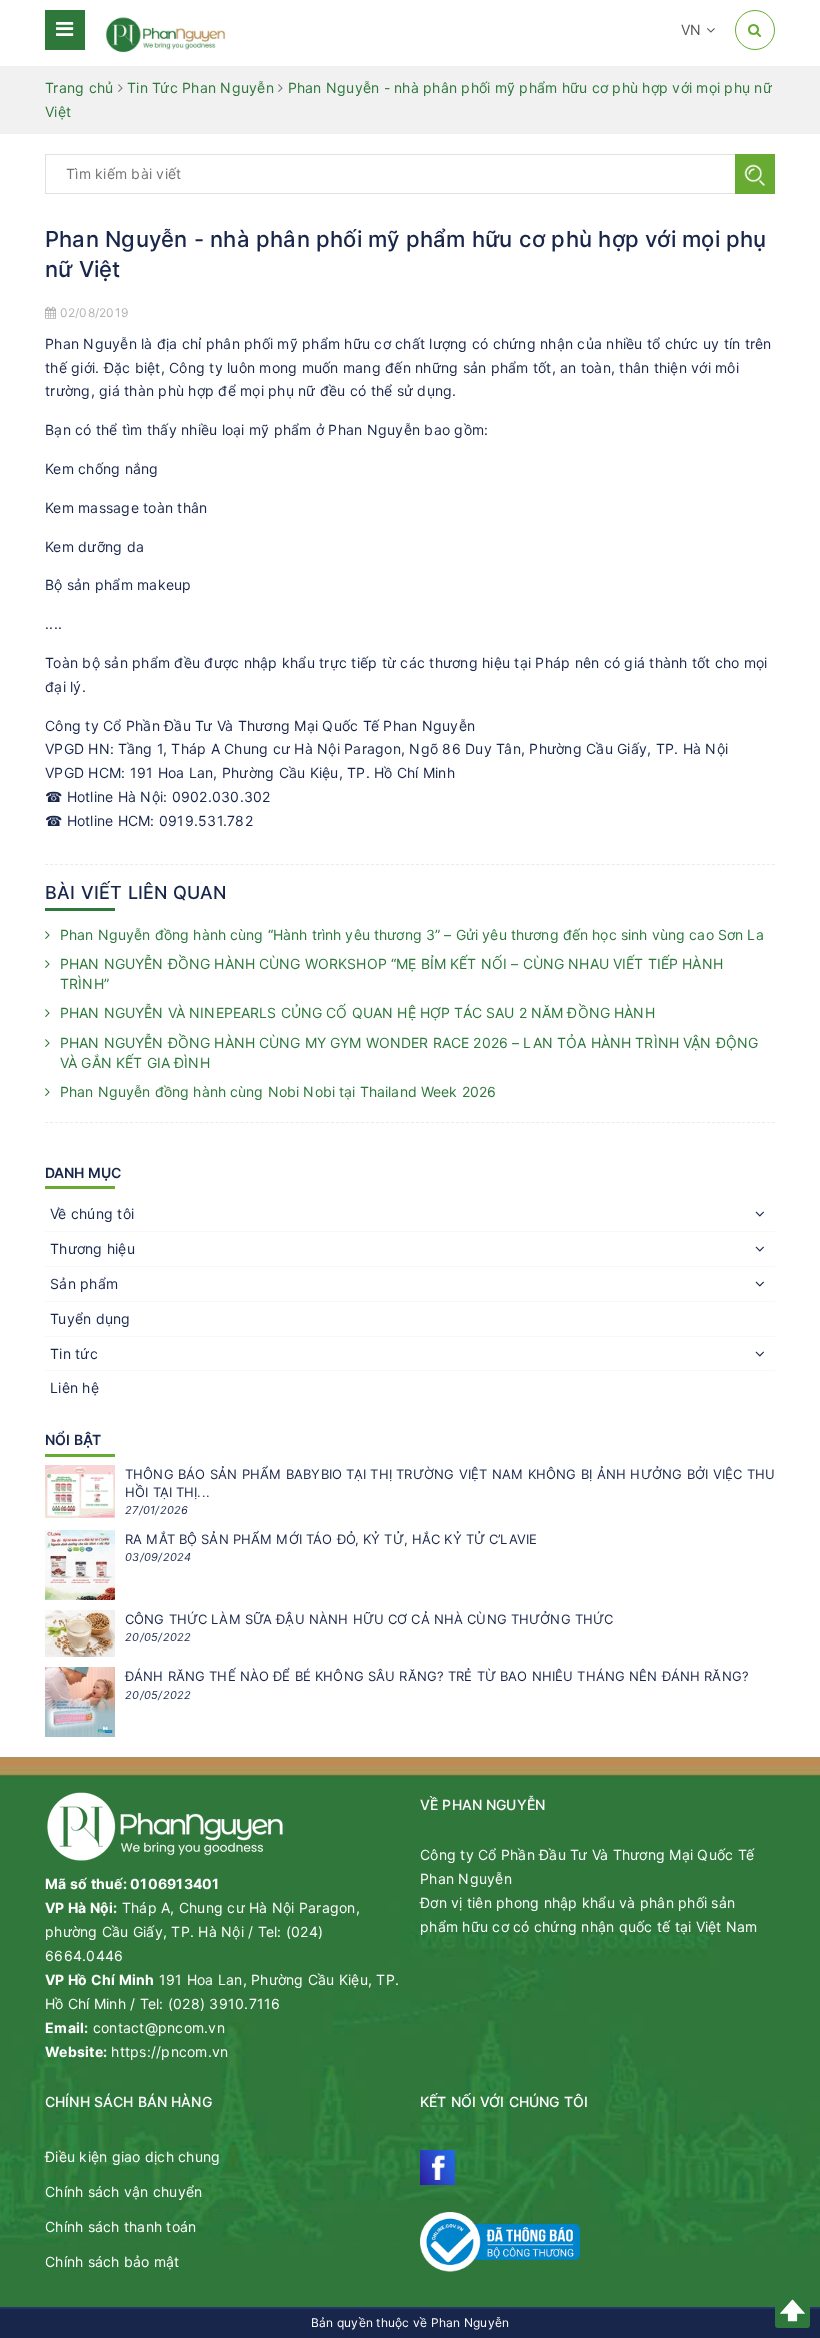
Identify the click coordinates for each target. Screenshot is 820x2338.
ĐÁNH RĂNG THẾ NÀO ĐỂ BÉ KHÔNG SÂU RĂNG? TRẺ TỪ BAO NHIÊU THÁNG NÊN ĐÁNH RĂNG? (437, 1676)
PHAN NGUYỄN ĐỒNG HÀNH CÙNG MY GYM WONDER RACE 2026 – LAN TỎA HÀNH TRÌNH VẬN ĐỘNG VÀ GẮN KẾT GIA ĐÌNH (409, 1052)
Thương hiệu (92, 1248)
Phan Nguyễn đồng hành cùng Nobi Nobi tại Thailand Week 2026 (278, 1091)
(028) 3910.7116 (224, 2003)
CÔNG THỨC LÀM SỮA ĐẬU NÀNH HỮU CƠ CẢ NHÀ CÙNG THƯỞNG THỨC (369, 1619)
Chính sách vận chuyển (123, 2191)
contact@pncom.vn (159, 2027)
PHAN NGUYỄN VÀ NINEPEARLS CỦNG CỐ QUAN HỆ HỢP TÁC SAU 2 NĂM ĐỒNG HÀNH (357, 1012)
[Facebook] (437, 2167)
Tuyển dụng (90, 1318)
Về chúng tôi (92, 1213)
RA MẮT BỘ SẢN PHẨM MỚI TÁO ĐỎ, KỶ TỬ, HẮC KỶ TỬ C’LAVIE (331, 1539)
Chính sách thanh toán (120, 2226)
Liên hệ (74, 1387)
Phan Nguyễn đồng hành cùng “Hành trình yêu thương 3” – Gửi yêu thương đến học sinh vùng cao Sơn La (412, 934)
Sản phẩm (84, 1283)
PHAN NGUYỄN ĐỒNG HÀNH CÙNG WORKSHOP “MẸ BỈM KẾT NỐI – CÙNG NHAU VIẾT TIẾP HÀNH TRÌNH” (391, 973)
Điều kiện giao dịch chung (132, 2156)
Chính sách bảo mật (112, 2261)
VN (693, 29)
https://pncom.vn (169, 2051)
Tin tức (74, 1353)
